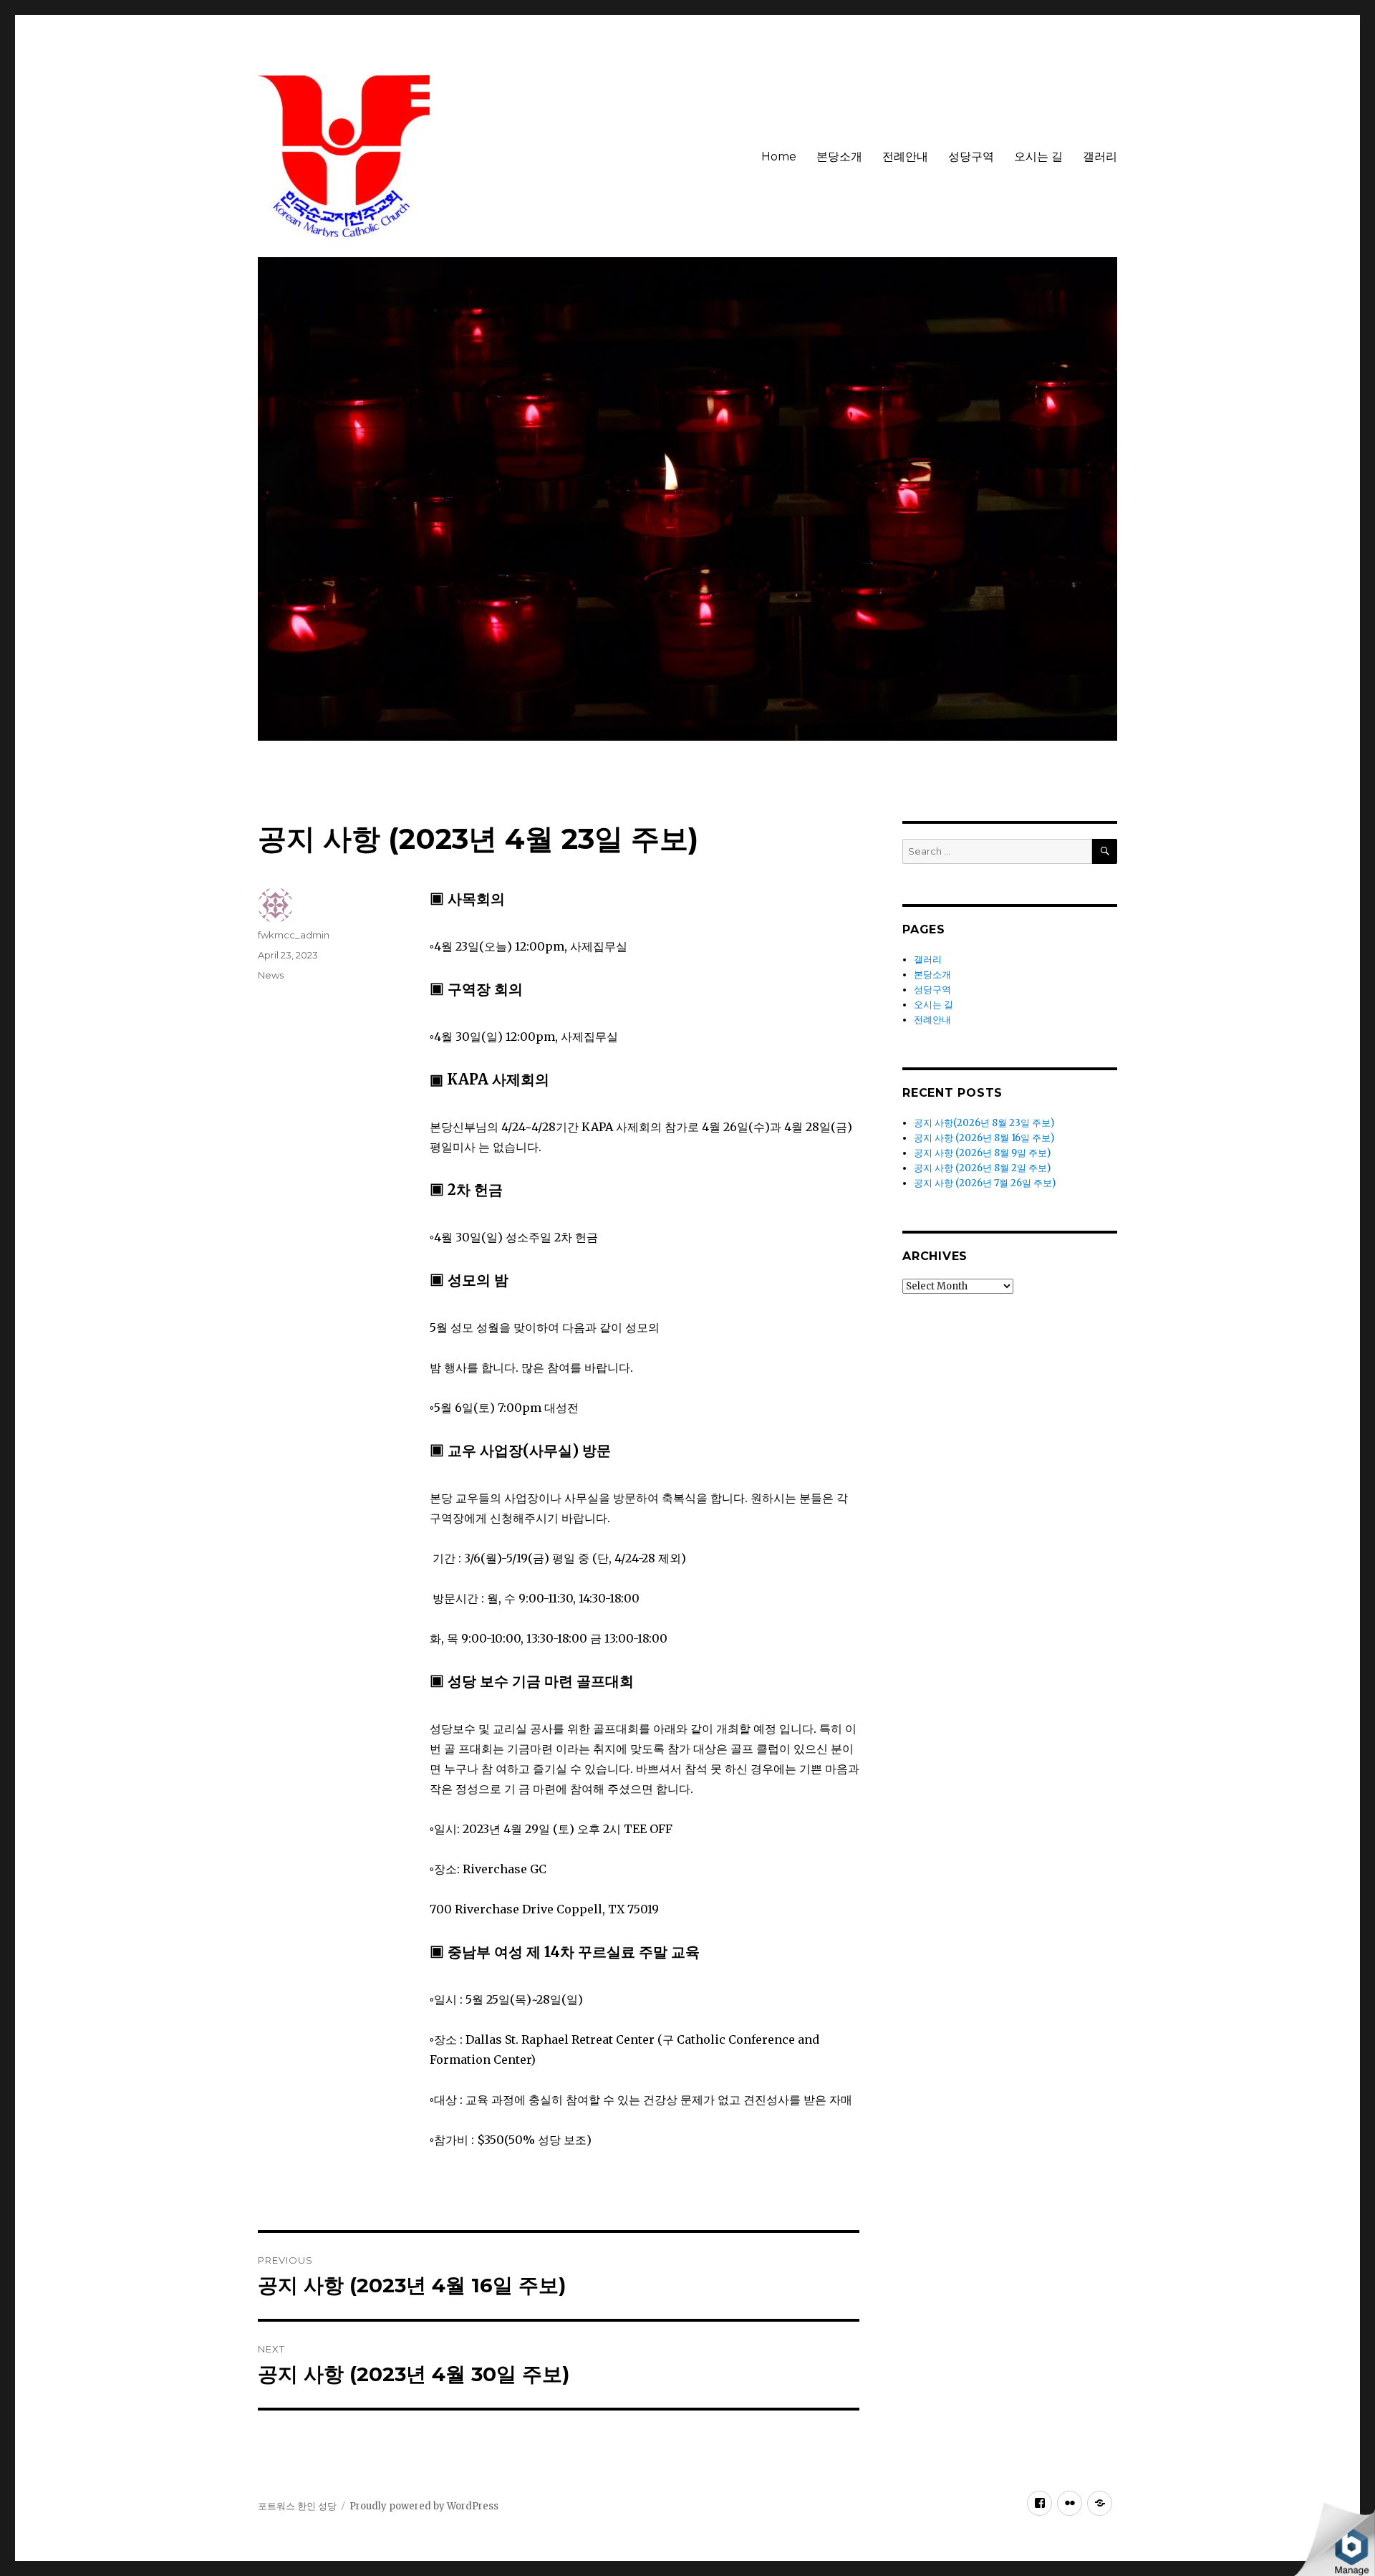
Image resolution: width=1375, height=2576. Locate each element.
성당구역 (971, 157)
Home (779, 157)
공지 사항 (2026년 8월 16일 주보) (984, 1138)
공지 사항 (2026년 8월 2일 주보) (982, 1168)
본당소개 (839, 157)
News (271, 975)
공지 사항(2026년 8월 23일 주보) (984, 1123)
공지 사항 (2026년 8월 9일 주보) (982, 1153)
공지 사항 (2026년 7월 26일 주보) (985, 1183)
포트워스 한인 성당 (297, 2506)
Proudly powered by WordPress (424, 2506)
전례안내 (905, 157)
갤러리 (1100, 157)
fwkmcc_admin (294, 935)
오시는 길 (1038, 157)
